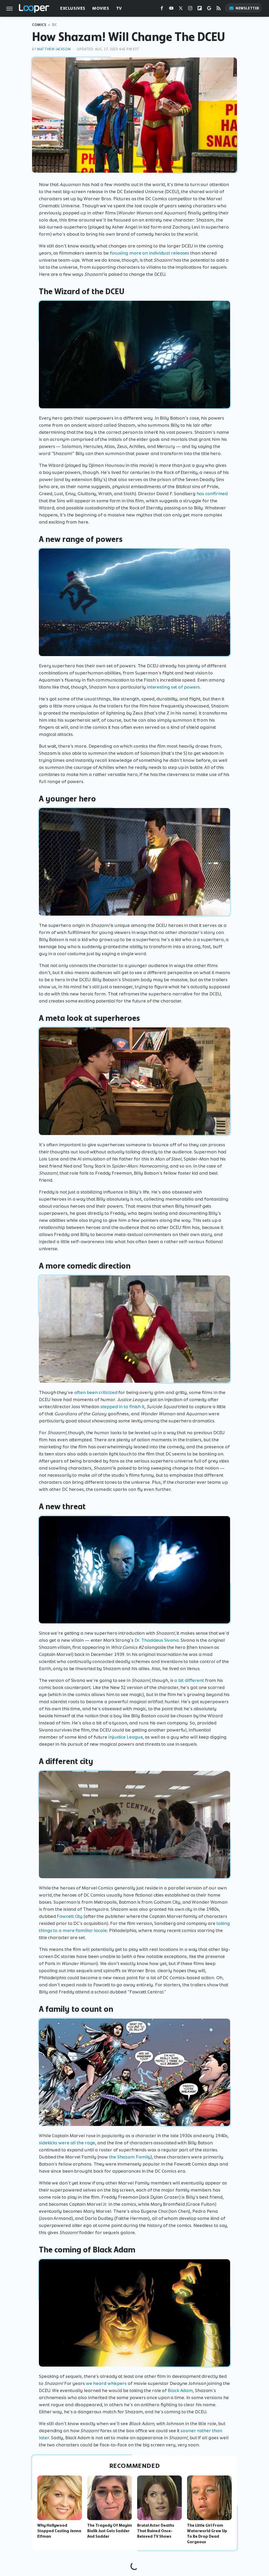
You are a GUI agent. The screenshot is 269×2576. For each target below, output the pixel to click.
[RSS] (219, 9)
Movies (101, 8)
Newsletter (247, 8)
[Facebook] (162, 9)
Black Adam (180, 2390)
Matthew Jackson (54, 49)
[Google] (209, 9)
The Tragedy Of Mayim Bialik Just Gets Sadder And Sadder (110, 2531)
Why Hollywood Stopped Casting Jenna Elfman (59, 2531)
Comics (39, 25)
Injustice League (125, 1737)
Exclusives (73, 8)
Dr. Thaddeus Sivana (157, 1640)
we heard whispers (106, 2383)
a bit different (189, 1680)
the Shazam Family (130, 2157)
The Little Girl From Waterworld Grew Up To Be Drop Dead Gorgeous (207, 2533)
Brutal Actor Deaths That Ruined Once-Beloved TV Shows (156, 2531)
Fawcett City (70, 1916)
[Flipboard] (200, 9)
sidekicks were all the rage (67, 2143)
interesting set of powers (174, 687)
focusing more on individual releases (149, 253)
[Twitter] (181, 9)
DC (55, 25)
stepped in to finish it (122, 1407)
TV (119, 8)
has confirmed (212, 494)
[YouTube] (171, 9)
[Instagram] (190, 9)
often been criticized (96, 1392)
